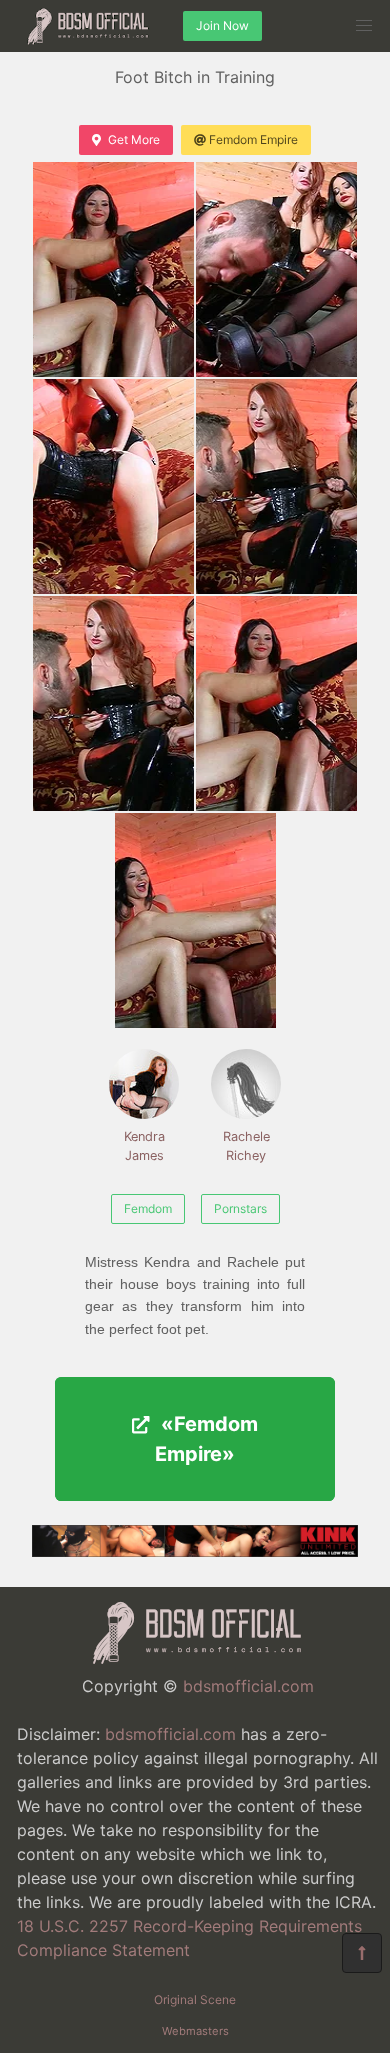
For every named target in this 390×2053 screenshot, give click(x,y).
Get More (134, 139)
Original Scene (195, 1999)
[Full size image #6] (195, 920)
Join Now (222, 25)
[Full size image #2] (113, 486)
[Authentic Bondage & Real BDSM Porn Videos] (195, 1551)
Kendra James (144, 1146)
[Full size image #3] (276, 486)
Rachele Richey (246, 1146)
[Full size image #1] (276, 269)
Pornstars (240, 1208)
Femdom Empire (253, 139)
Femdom (148, 1208)
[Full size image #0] (113, 269)
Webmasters (195, 2031)
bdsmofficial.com (248, 1686)
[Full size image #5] (276, 703)
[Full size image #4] (113, 703)
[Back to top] (362, 1953)
